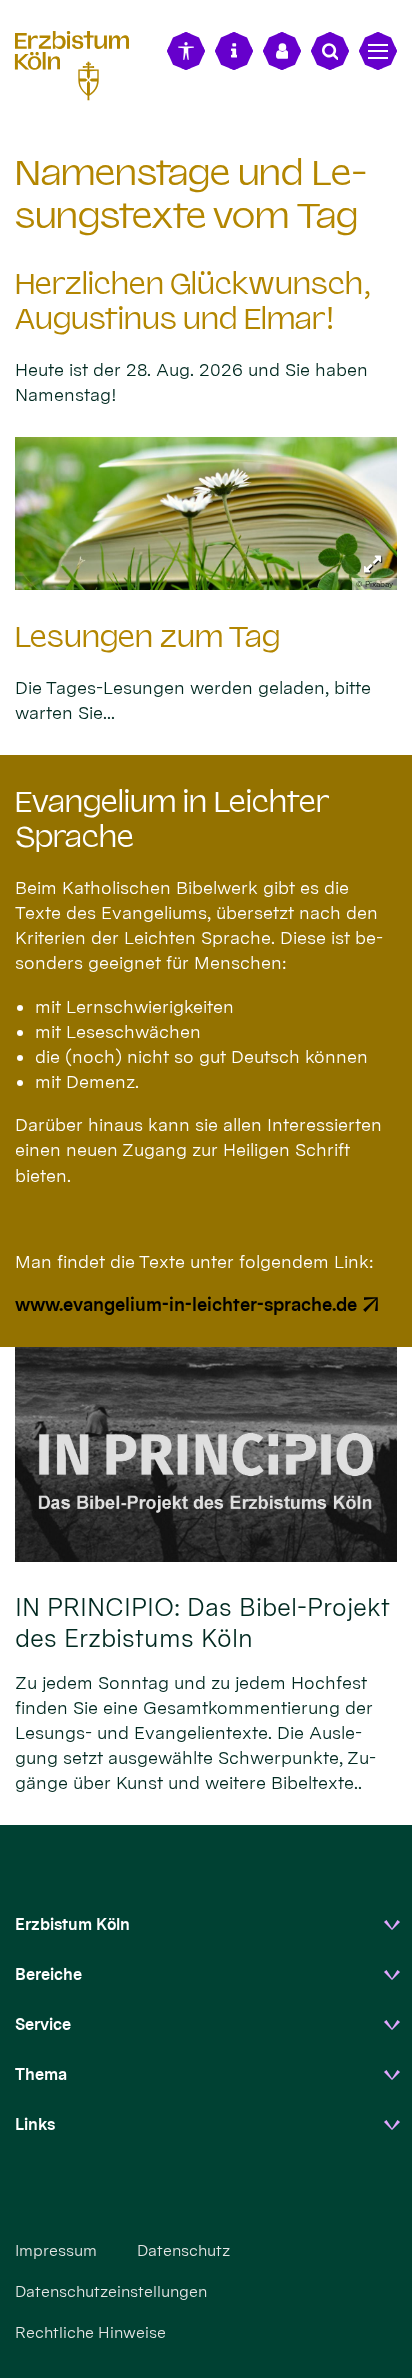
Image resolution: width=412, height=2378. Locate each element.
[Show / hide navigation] (378, 51)
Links (35, 2124)
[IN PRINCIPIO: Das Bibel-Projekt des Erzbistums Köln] (206, 1454)
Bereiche (48, 1974)
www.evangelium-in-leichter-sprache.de (186, 1304)
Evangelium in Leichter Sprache (171, 819)
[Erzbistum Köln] (80, 62)
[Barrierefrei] (186, 51)
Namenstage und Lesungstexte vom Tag (191, 194)
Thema (41, 2074)
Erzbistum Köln (72, 1924)
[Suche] (330, 51)
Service (43, 2024)
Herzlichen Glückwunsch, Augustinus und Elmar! (193, 301)
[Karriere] (282, 51)
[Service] (234, 51)
